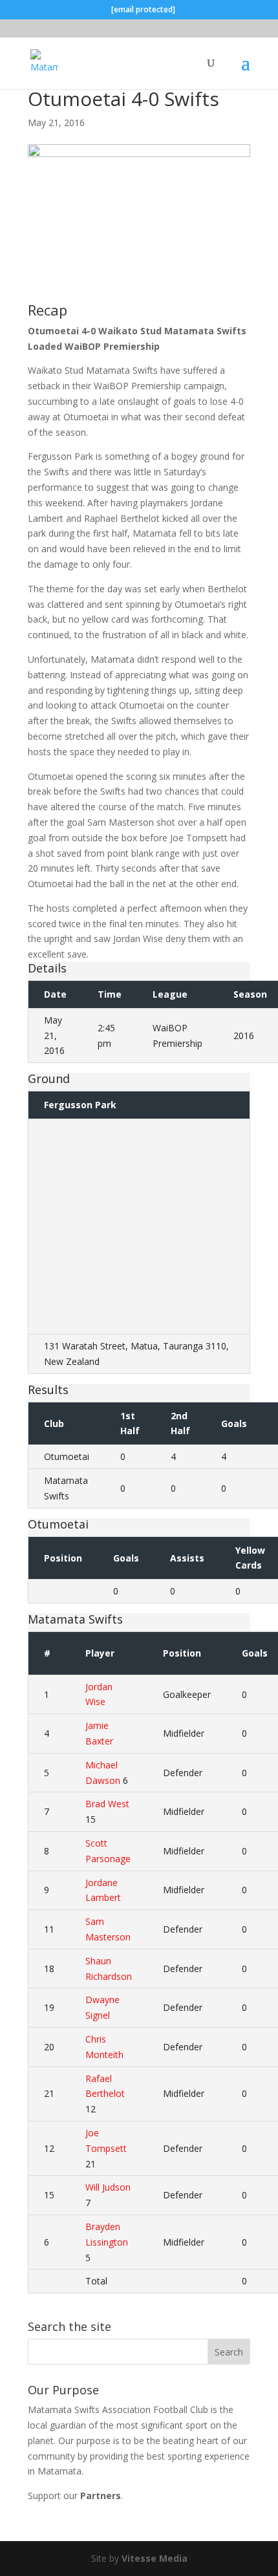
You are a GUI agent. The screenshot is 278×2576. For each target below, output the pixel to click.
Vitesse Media (155, 2558)
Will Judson (108, 2187)
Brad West (107, 1804)
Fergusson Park (80, 1105)
